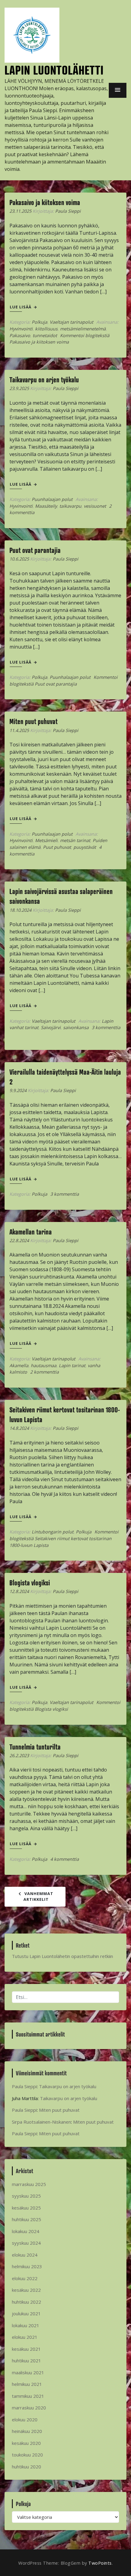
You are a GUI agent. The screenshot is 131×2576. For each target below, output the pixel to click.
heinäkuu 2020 (27, 2431)
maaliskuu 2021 (28, 2372)
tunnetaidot (45, 335)
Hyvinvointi (21, 329)
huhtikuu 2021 (27, 2361)
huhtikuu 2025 (27, 2219)
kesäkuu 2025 (26, 2208)
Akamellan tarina (31, 1232)
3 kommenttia (106, 1027)
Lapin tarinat (72, 1365)
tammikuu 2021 (28, 2396)
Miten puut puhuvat (34, 721)
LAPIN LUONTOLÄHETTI (54, 70)
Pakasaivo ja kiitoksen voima (45, 202)
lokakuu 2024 (26, 2231)
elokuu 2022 (25, 2278)
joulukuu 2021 (26, 2313)
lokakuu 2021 (26, 2325)
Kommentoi (64, 1538)
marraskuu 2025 (29, 2184)
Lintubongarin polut (53, 1532)
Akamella (19, 1365)
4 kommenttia (65, 1859)
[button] (118, 90)
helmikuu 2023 (27, 2266)
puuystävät (85, 847)
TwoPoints (100, 2563)
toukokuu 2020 (27, 2455)
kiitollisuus (46, 329)
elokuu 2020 (25, 2420)
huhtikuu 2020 (27, 2467)
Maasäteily (46, 506)
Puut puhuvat (57, 847)
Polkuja (39, 322)
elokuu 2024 (25, 2255)
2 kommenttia (44, 1372)
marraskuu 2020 (29, 2408)
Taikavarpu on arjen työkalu (44, 380)
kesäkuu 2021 (26, 2349)
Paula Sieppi (68, 211)
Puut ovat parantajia (35, 550)
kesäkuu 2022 (26, 2290)
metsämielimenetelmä (83, 329)
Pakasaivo (20, 335)
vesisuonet (95, 506)
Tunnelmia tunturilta (35, 1747)
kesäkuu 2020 (26, 2443)
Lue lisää (21, 307)
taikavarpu (70, 506)
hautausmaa (44, 1365)
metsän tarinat (75, 840)
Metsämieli (46, 840)
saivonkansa (76, 1027)
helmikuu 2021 (27, 2384)
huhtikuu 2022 (27, 2302)
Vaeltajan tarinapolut (71, 322)
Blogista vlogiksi (30, 1583)
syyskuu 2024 (26, 2243)
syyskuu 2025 (26, 2196)
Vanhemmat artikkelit (39, 1897)
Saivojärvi (51, 1027)
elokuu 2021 (25, 2337)
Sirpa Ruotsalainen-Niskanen (41, 2122)
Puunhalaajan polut (52, 499)
